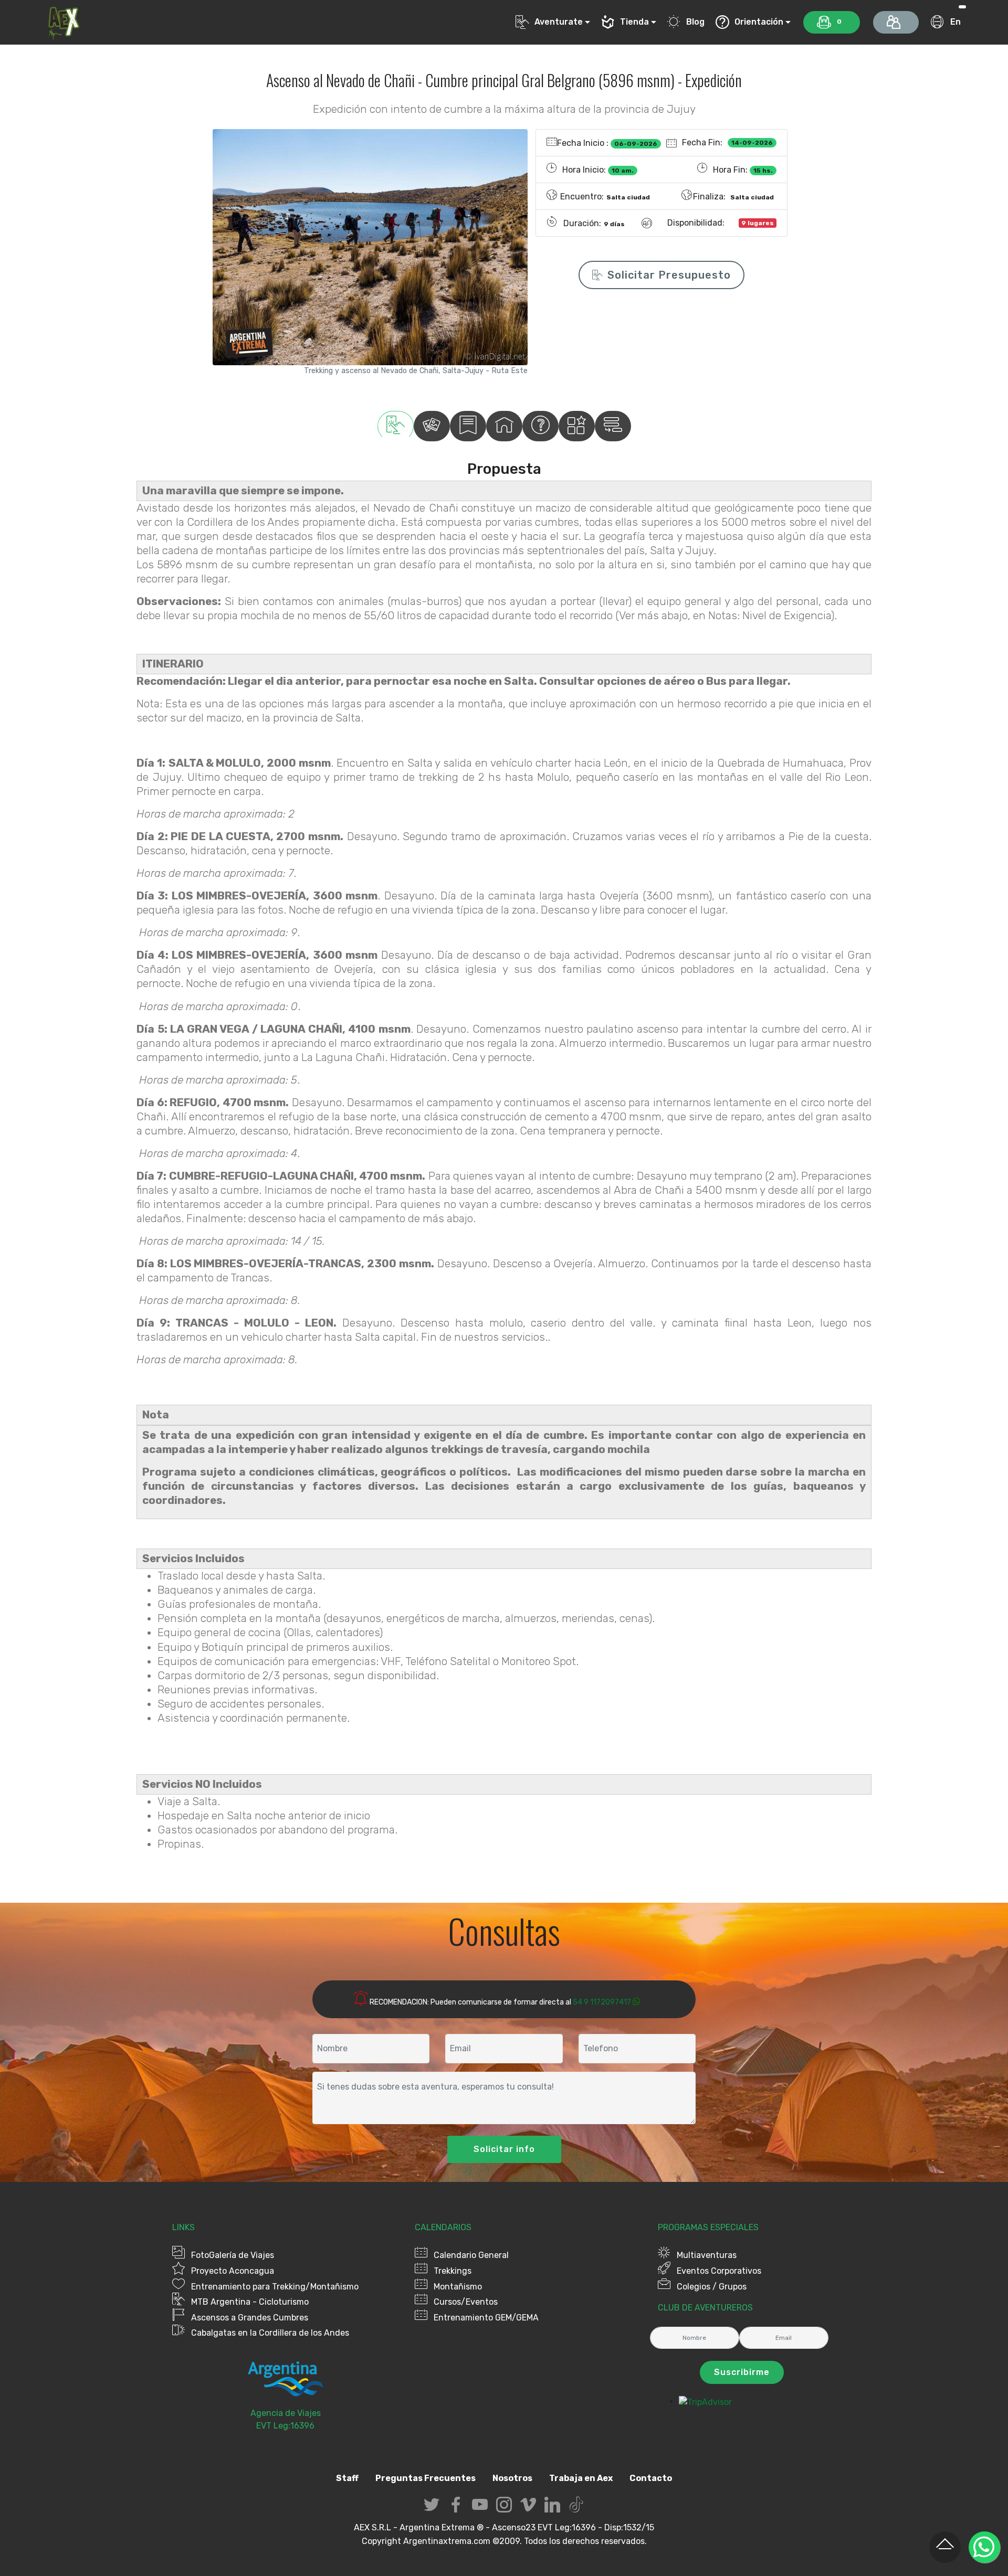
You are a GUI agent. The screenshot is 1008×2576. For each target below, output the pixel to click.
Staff (347, 2478)
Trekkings (453, 2271)
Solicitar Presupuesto (669, 275)
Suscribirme (742, 2372)
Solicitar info (504, 2149)
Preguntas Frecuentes (426, 2478)
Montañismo (458, 2287)
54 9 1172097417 (602, 2002)
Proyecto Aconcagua (233, 2271)
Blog (695, 22)
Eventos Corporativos (719, 2271)
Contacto (651, 2478)
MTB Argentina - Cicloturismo (250, 2302)
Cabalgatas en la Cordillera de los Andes (270, 2333)
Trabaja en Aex (581, 2478)
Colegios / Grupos (712, 2287)
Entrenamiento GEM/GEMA (486, 2318)
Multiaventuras (707, 2255)
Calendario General (471, 2255)
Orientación (759, 22)
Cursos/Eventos (466, 2302)
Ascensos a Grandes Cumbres (250, 2318)
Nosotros (512, 2478)
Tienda (634, 22)
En (955, 22)
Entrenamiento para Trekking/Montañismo (275, 2287)
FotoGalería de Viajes (233, 2255)
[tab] (396, 426)
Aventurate (559, 22)
